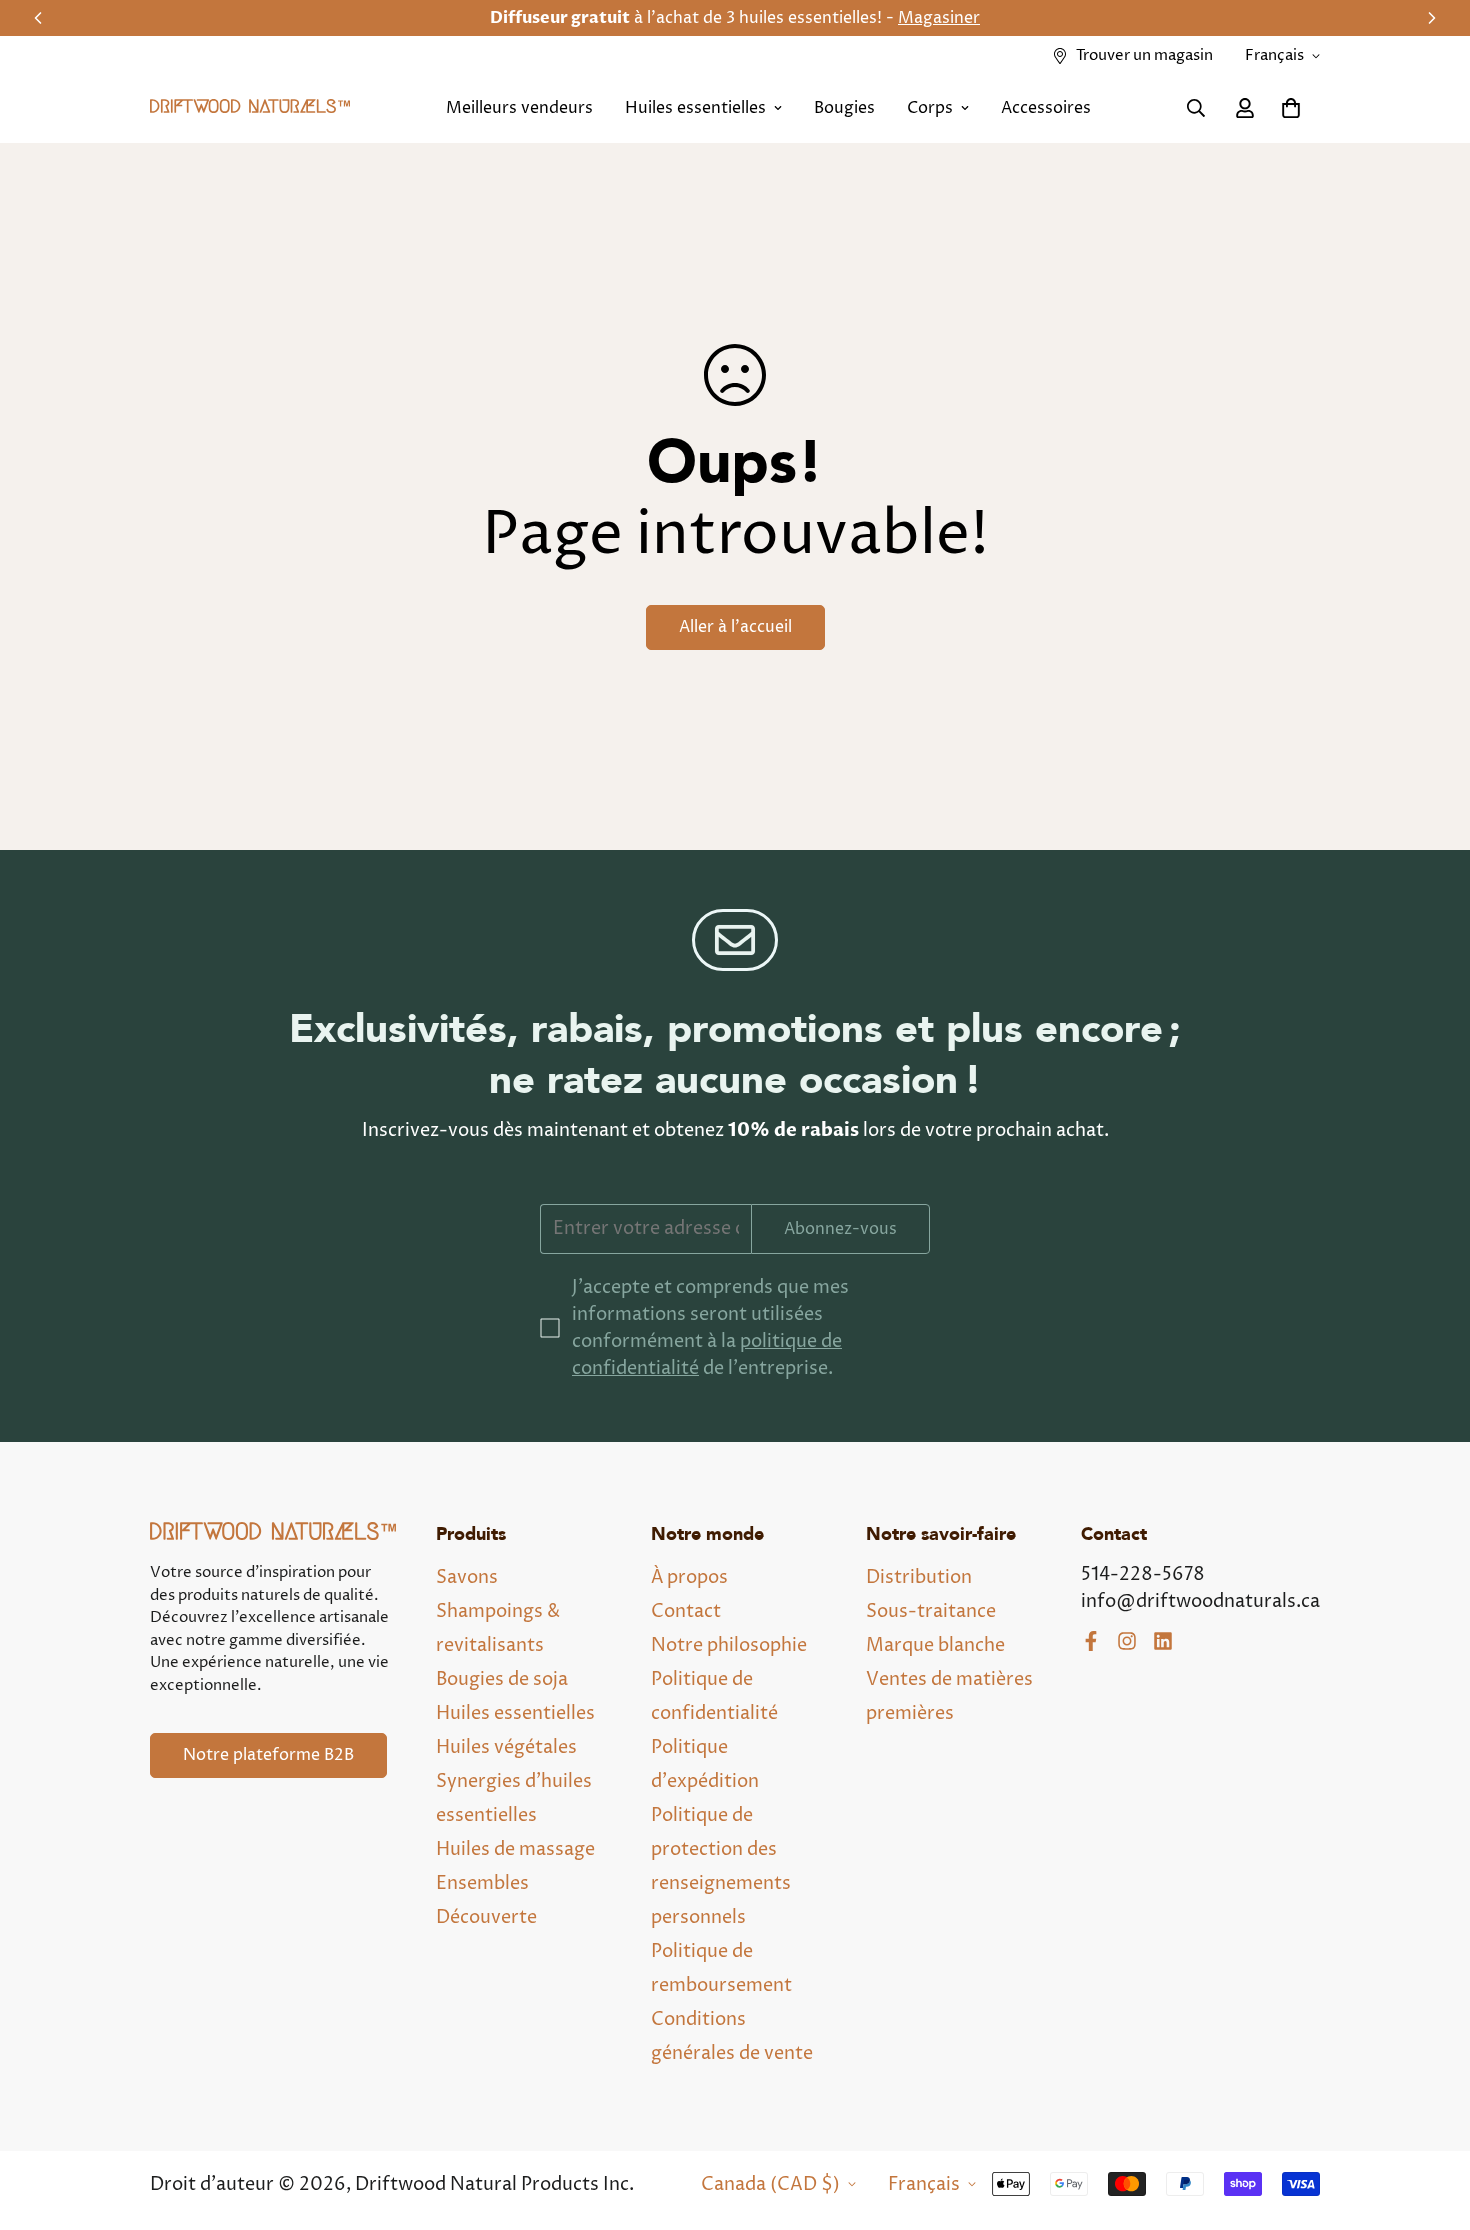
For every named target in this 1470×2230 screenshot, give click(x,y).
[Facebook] (1091, 1641)
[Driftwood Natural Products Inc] (250, 108)
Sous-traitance (931, 1611)
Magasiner (922, 18)
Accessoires (1046, 108)
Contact (686, 1611)
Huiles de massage (515, 1849)
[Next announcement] (1432, 18)
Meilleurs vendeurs (519, 108)
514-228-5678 (1143, 1574)
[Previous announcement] (38, 18)
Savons (467, 1577)
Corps (930, 108)
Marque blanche (935, 1645)
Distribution (919, 1577)
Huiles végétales (506, 1747)
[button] (1291, 108)
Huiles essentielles (695, 108)
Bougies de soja (502, 1679)
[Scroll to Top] (1431, 2121)
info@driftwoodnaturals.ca (1200, 1601)
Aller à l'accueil (735, 627)
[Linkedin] (1163, 1641)
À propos (689, 1577)
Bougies (844, 108)
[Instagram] (1127, 1641)
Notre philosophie (729, 1645)
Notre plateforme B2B (268, 1755)
